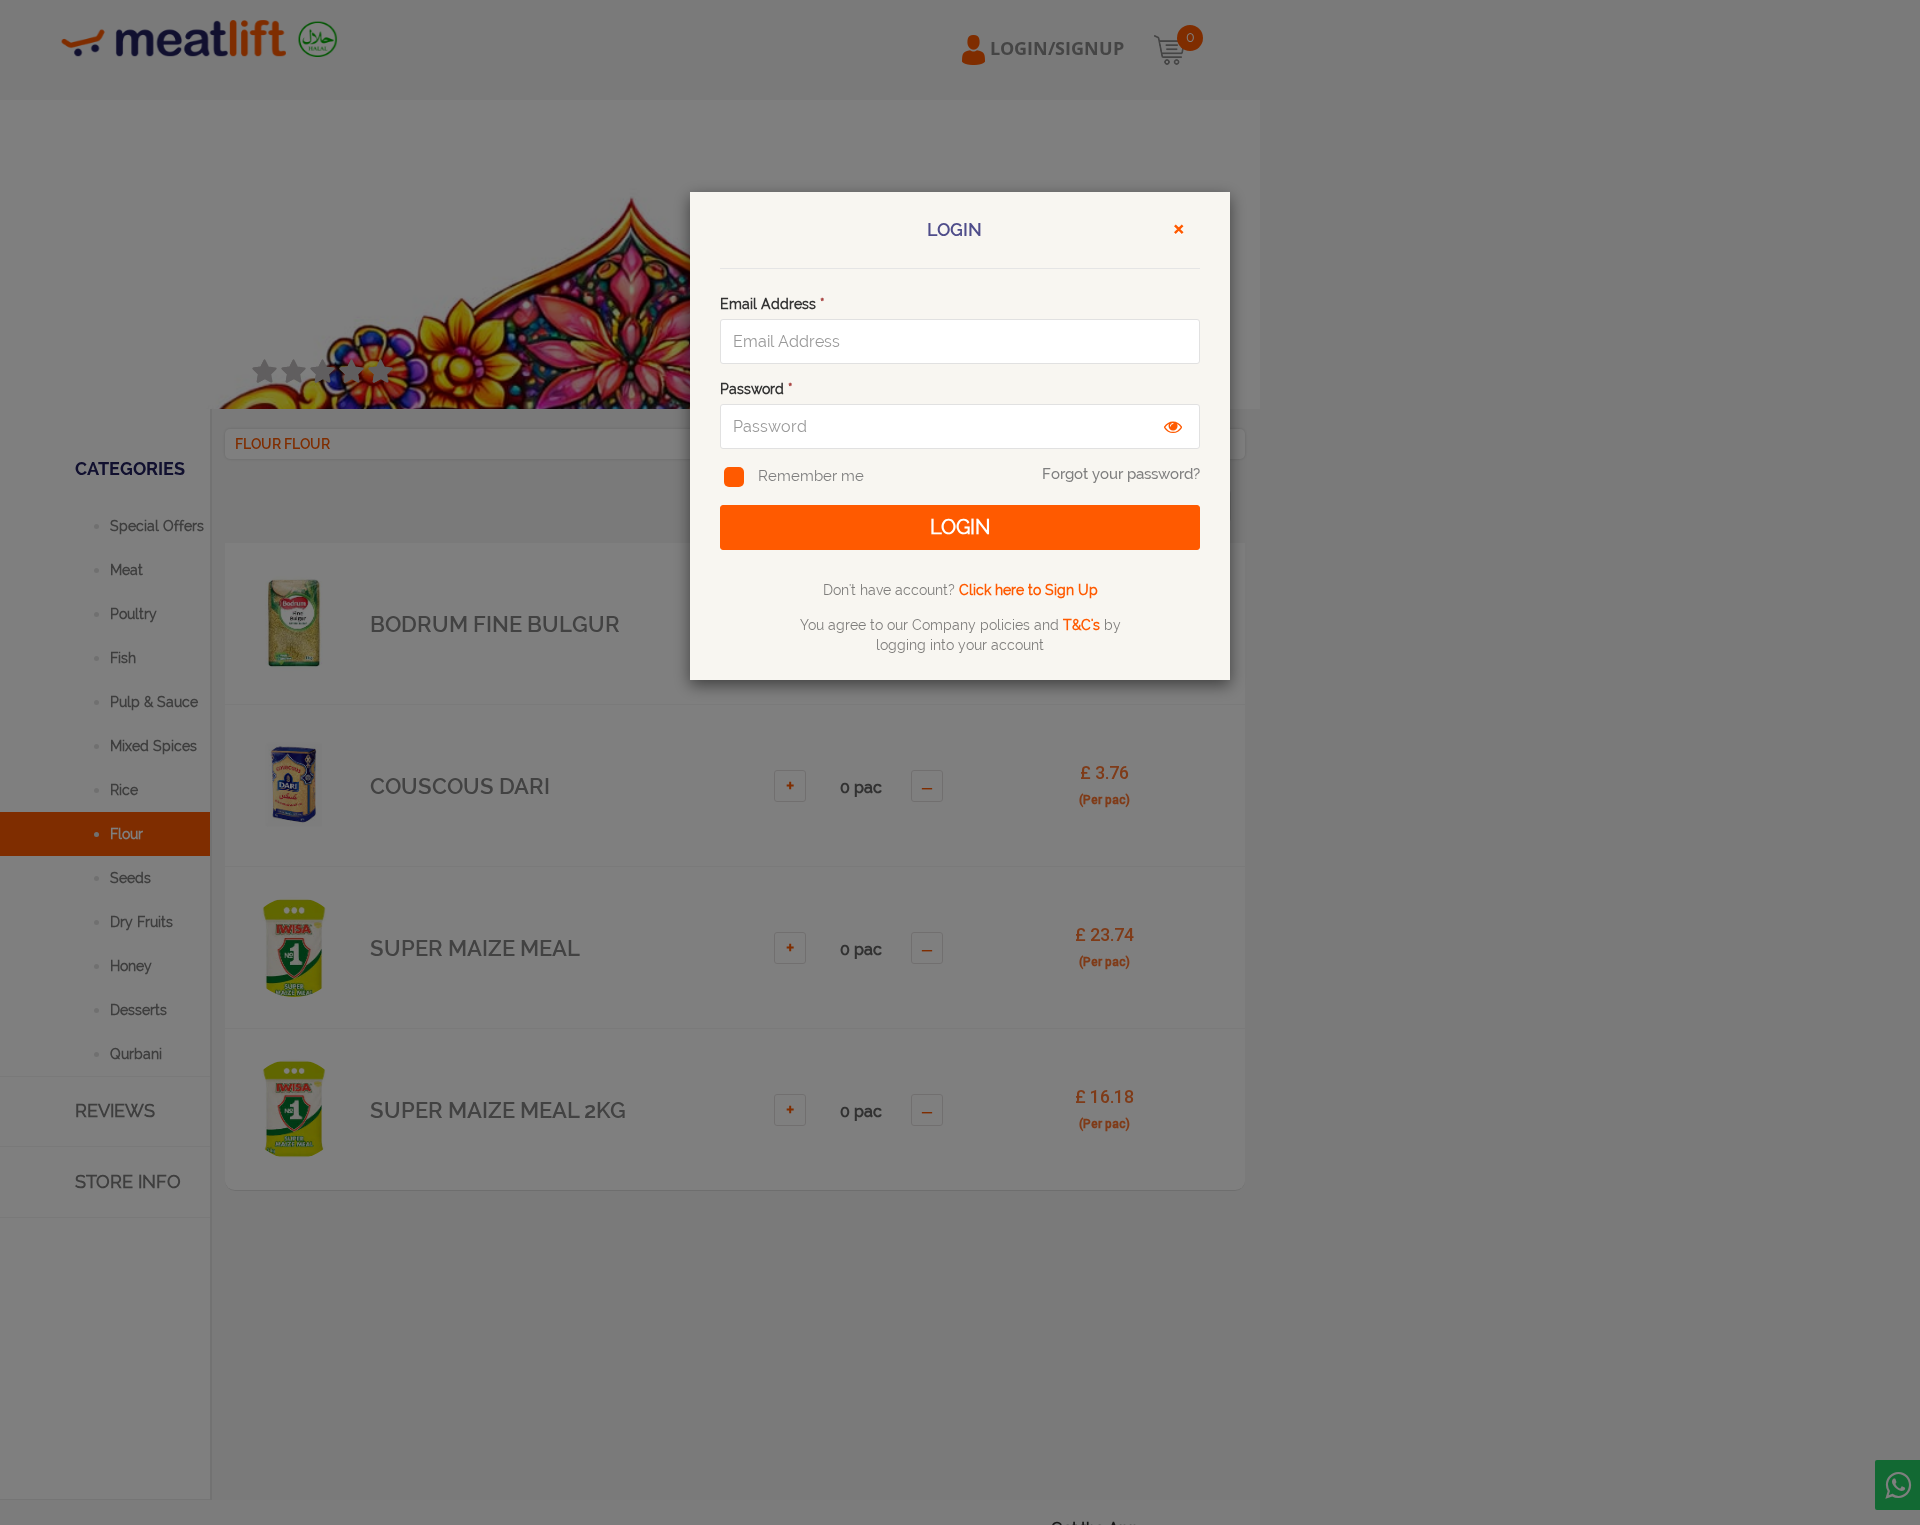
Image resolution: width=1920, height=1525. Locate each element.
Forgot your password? (1121, 474)
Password (756, 389)
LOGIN (960, 527)
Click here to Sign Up (1028, 590)
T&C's (1081, 625)
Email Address (772, 304)
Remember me (811, 476)
